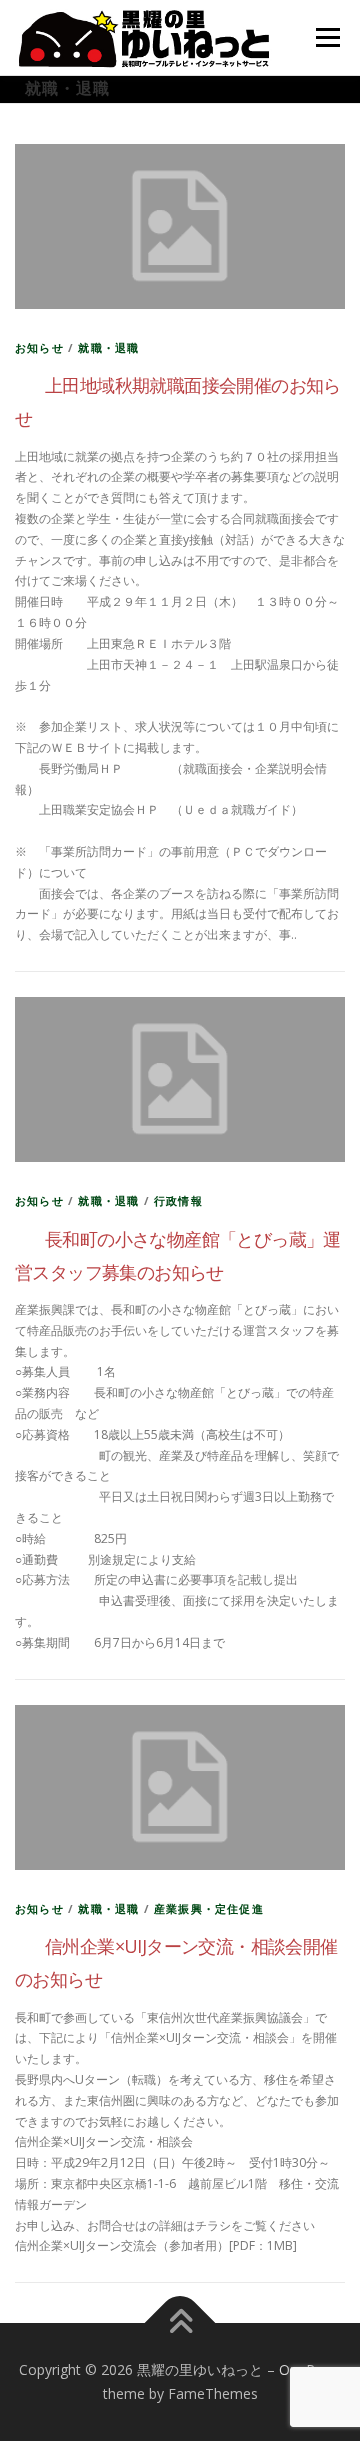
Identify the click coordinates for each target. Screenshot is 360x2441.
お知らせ (39, 347)
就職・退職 (108, 347)
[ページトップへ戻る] (180, 2323)
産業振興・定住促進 (209, 1908)
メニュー (327, 37)
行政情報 (178, 1200)
